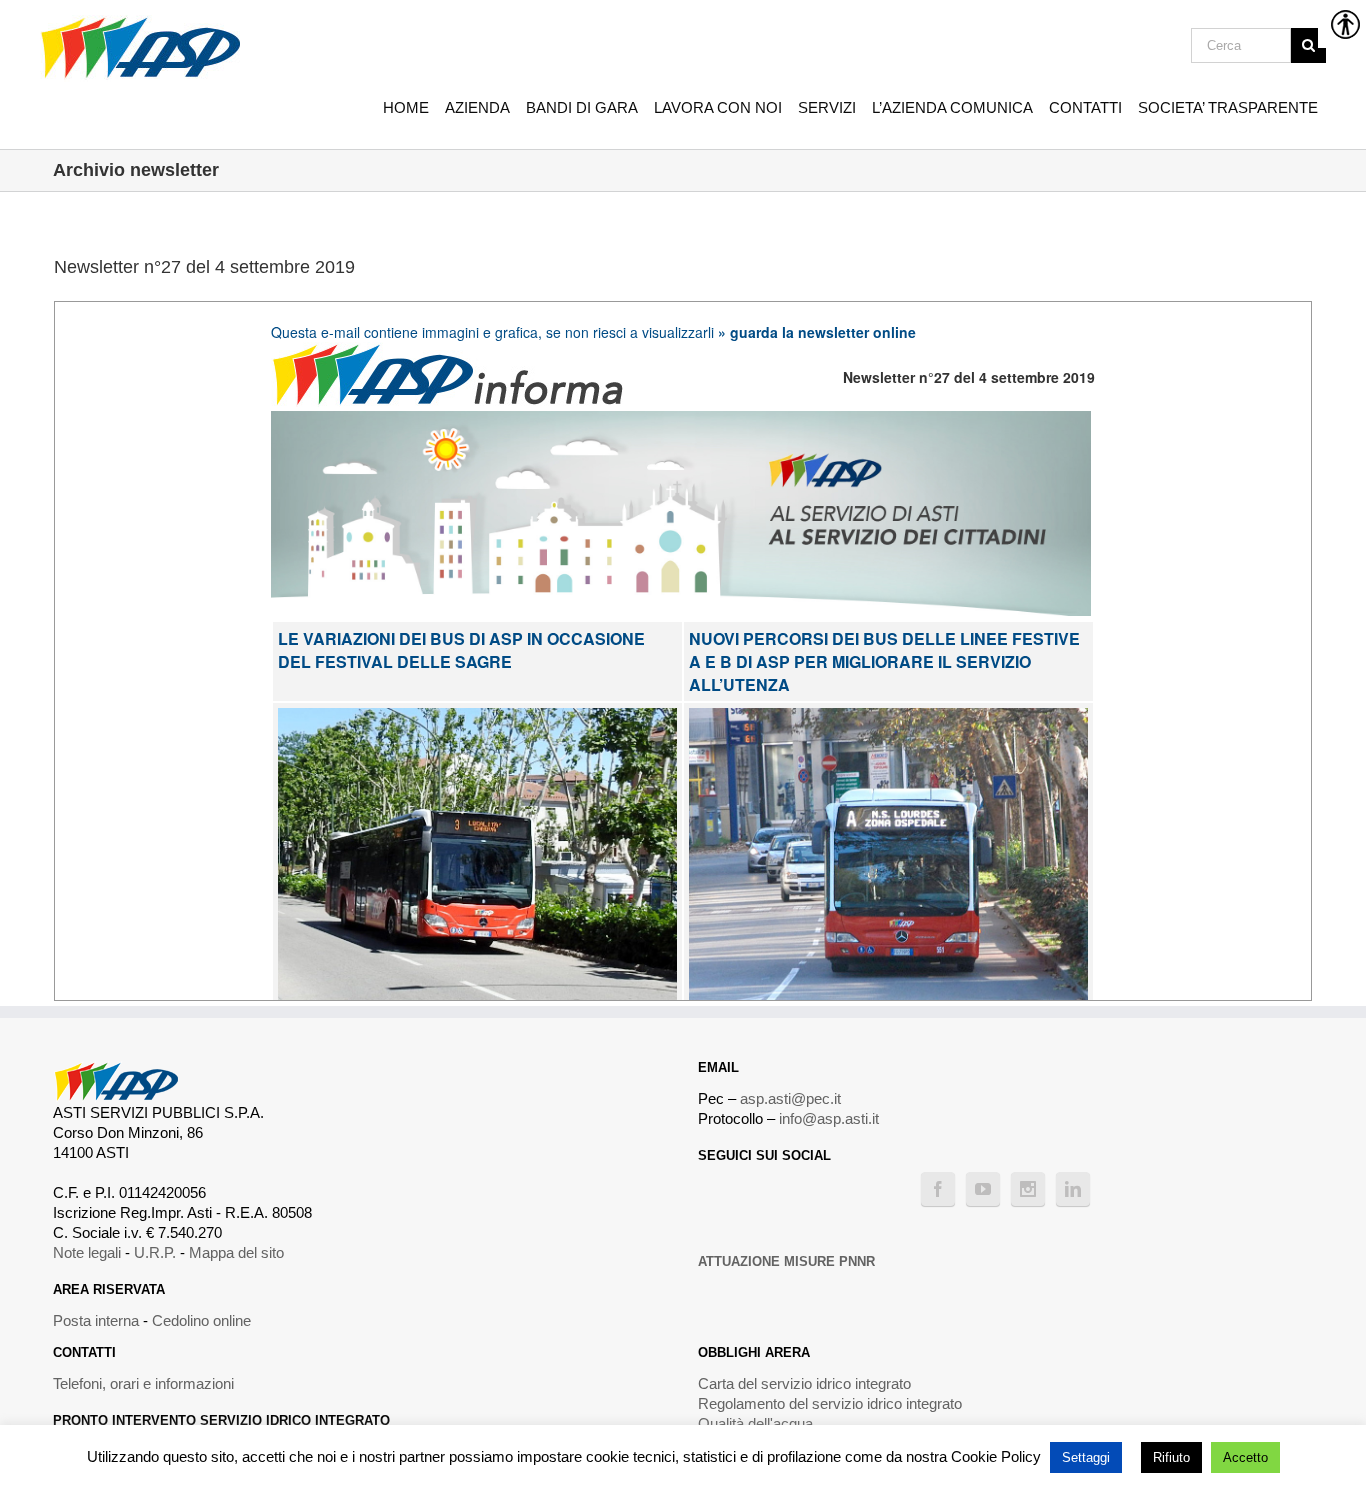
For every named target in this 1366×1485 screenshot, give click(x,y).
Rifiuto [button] (1171, 1457)
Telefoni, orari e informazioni (143, 1383)
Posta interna (96, 1320)
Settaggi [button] (1086, 1457)
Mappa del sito (236, 1252)
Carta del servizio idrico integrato (804, 1383)
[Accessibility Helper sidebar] (1342, 24)
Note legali (87, 1252)
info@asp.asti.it (829, 1118)
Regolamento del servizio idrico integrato (830, 1403)
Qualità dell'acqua (755, 1423)
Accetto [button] (1245, 1457)
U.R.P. (155, 1252)
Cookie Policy (996, 1456)
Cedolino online (201, 1320)
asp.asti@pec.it (790, 1098)
